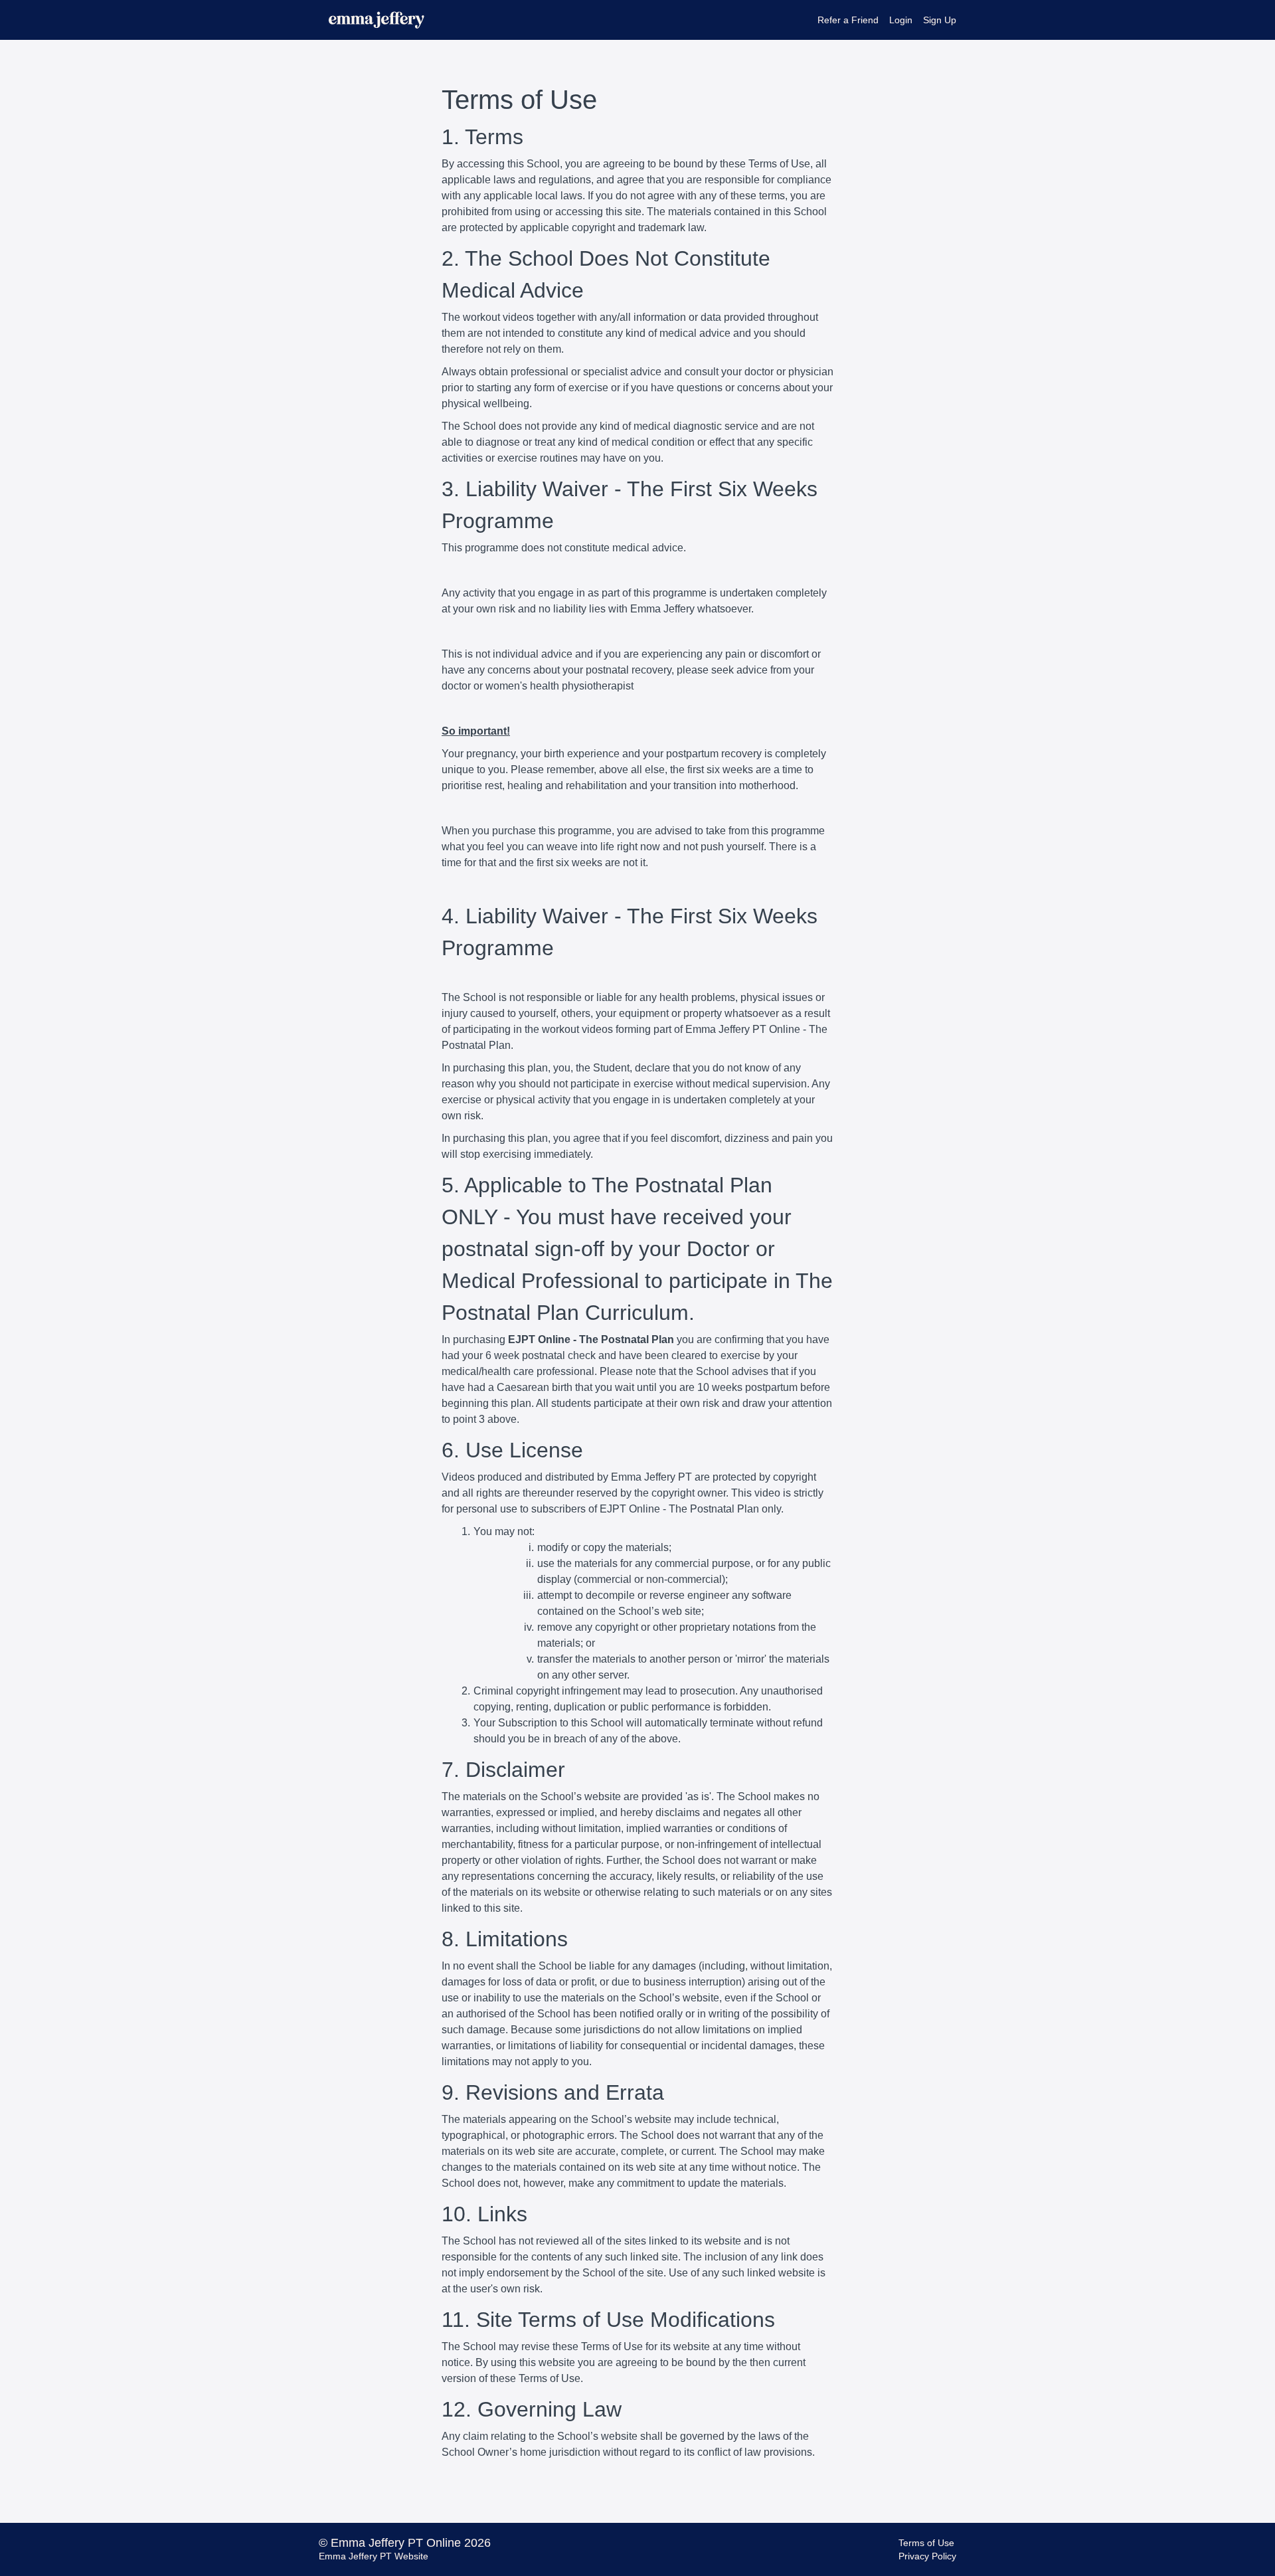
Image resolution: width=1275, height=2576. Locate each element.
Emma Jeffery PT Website (374, 2556)
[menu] (882, 20)
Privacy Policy (927, 2556)
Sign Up (940, 20)
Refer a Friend (848, 20)
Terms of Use (926, 2543)
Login (901, 20)
